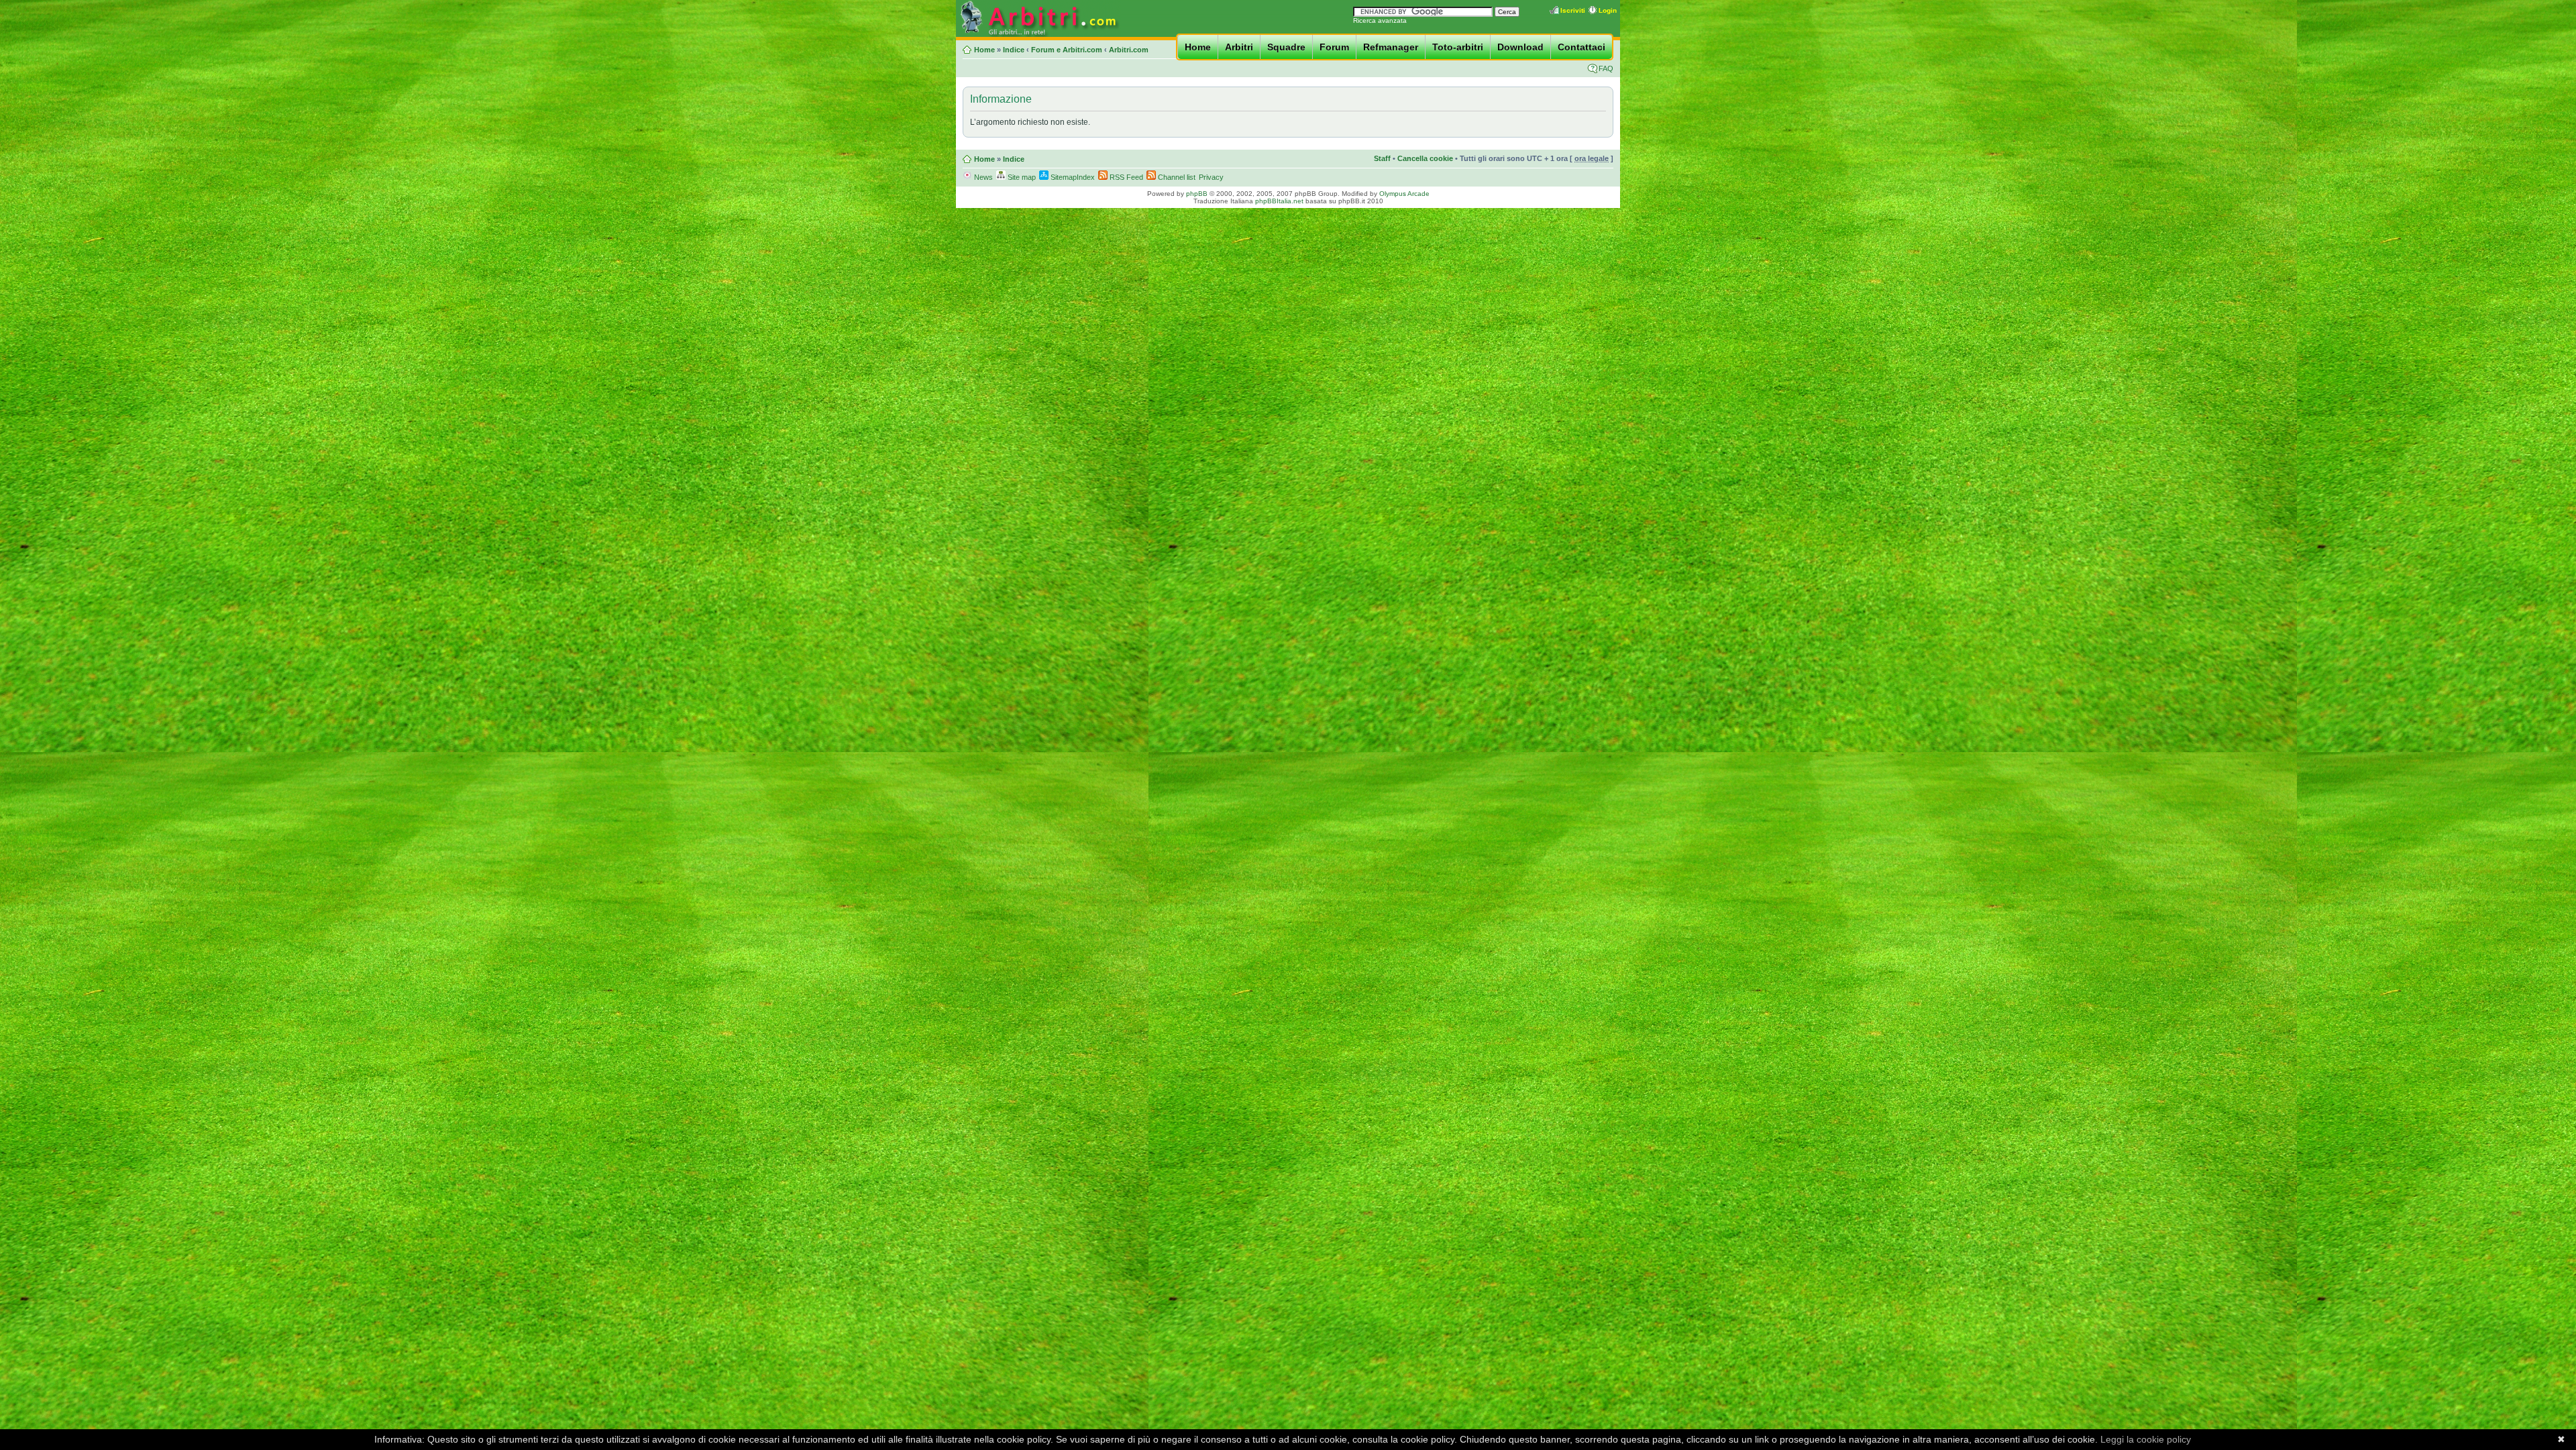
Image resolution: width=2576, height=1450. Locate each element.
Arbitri (1239, 47)
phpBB (1197, 194)
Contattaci (1581, 47)
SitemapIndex (1072, 177)
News (982, 177)
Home (1198, 47)
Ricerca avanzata (1380, 20)
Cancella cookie (1425, 158)
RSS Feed (1125, 177)
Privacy (1211, 177)
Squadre (1286, 47)
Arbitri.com (1129, 50)
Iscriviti (1573, 10)
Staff (1382, 158)
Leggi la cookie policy (2146, 1439)
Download (1520, 47)
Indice (1014, 50)
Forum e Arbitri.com (1067, 50)
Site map (1021, 177)
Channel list (1176, 177)
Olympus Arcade (1404, 194)
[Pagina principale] (1038, 35)
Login (1608, 10)
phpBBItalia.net (1279, 201)
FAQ (1606, 68)
